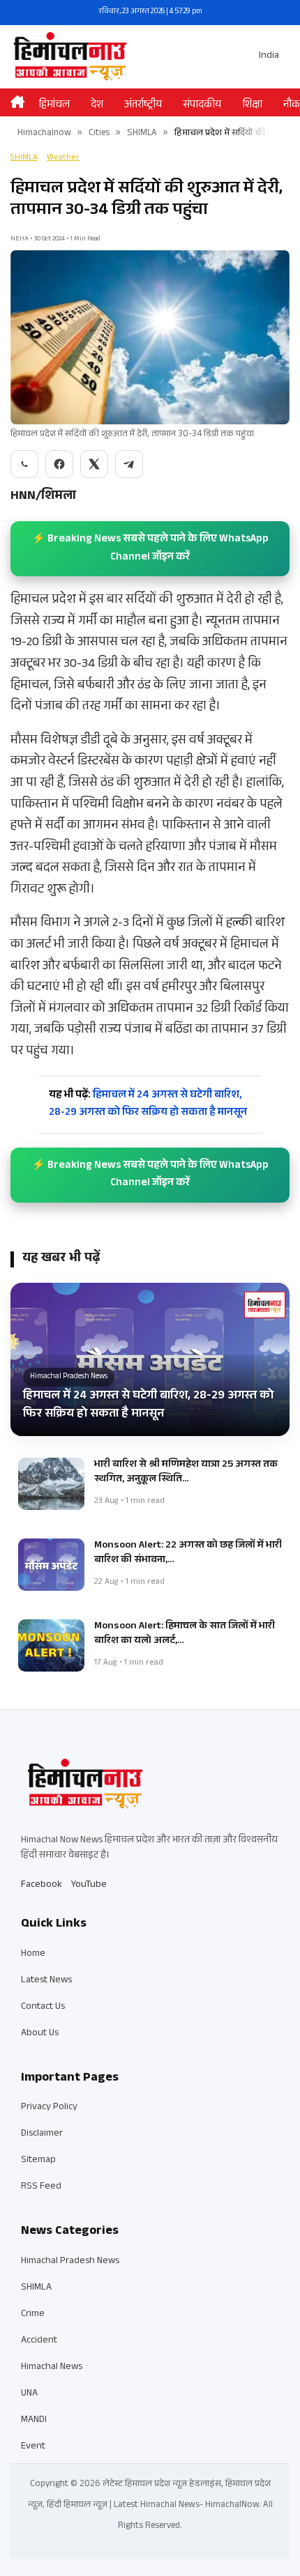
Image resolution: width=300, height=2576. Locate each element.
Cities (99, 134)
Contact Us (43, 2007)
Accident (39, 2341)
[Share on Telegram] (129, 464)
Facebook (42, 1885)
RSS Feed (41, 2187)
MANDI (34, 2421)
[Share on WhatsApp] (24, 464)
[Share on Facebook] (59, 464)
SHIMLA (142, 134)
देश (97, 106)
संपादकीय (202, 106)
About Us (40, 2034)
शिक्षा (252, 106)
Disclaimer (42, 2134)
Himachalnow (44, 134)
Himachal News (52, 2368)
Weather (63, 158)
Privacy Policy (49, 2108)
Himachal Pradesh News (70, 2262)
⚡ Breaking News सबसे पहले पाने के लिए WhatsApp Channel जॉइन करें (150, 549)
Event (33, 2447)
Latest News (46, 1981)
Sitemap (38, 2161)
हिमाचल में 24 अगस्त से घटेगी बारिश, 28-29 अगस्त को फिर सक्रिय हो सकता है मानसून (148, 1105)
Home (33, 1954)
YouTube (89, 1885)
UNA (29, 2394)
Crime (33, 2315)
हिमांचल (54, 106)
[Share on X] (94, 464)
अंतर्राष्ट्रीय (143, 106)
